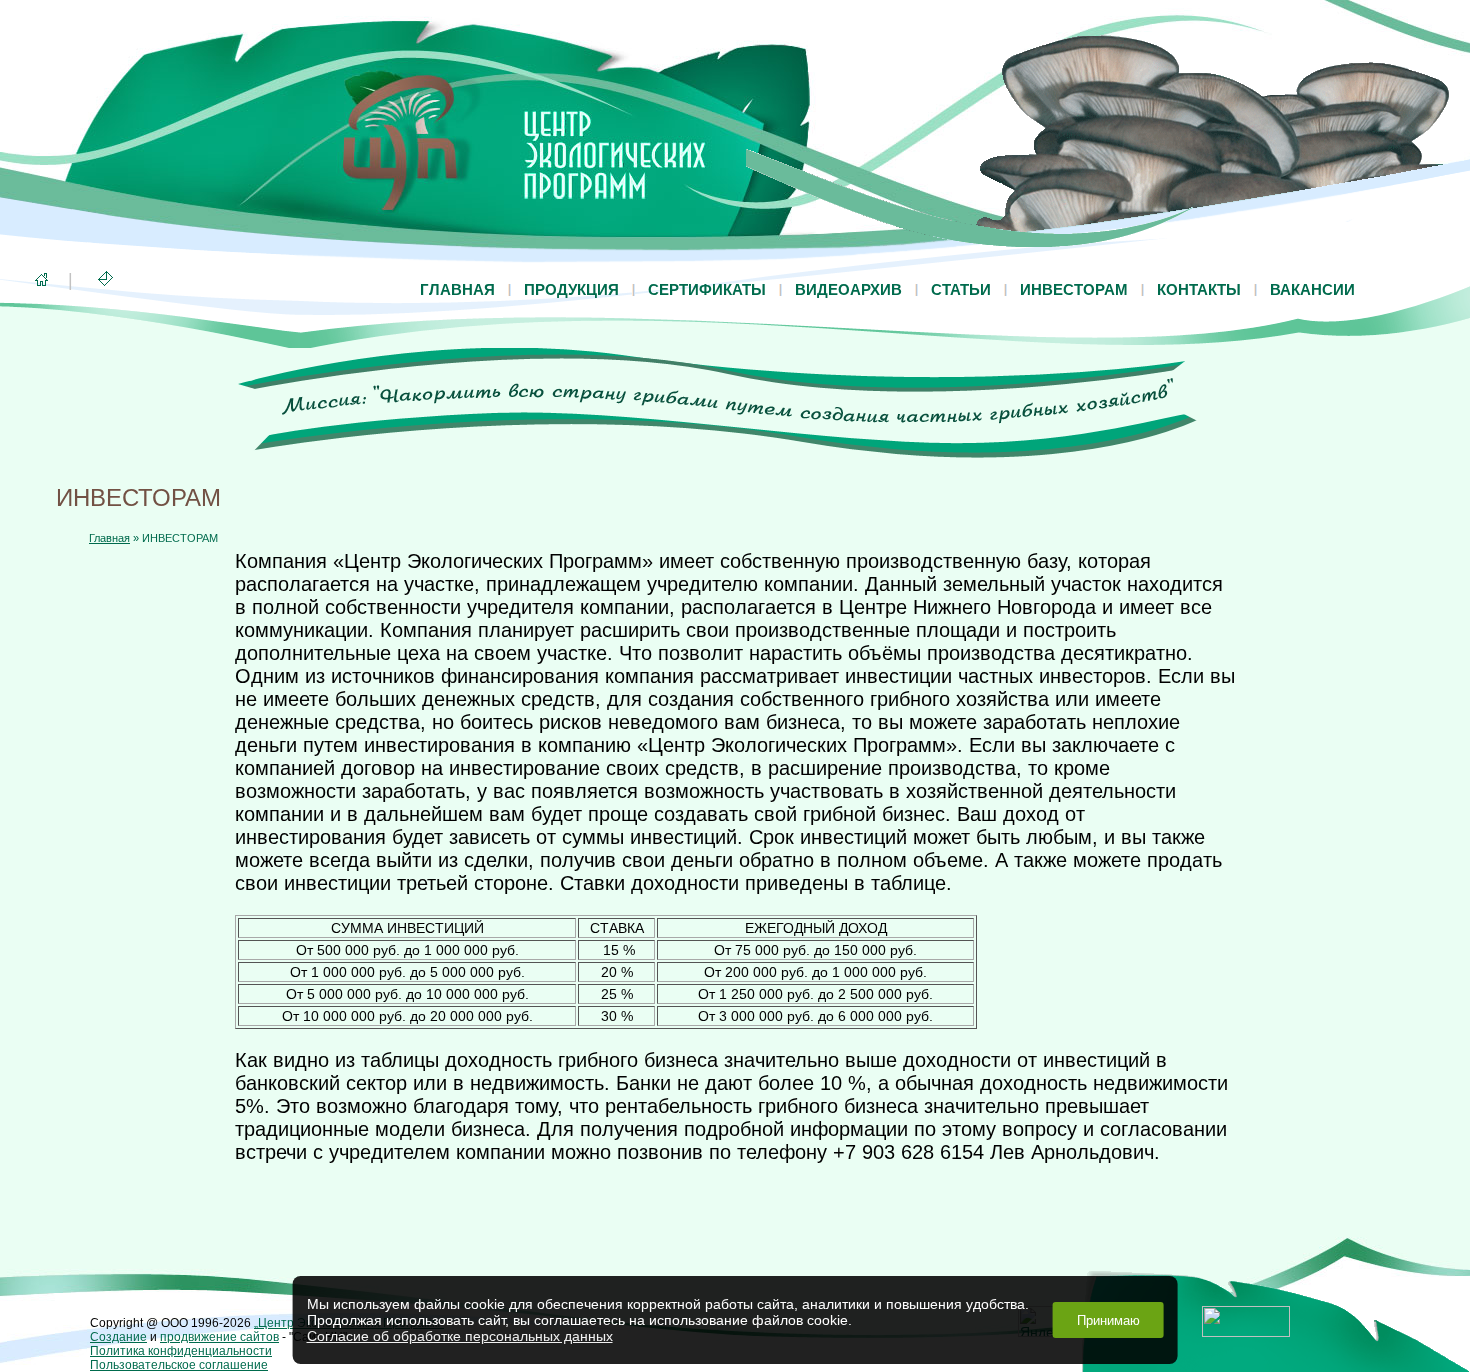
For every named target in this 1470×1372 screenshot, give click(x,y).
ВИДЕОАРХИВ (848, 289)
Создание (118, 1337)
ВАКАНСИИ (1312, 289)
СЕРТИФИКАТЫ (707, 289)
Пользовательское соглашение (179, 1365)
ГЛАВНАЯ (457, 289)
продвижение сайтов (219, 1337)
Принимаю (1108, 1320)
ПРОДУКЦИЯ (571, 289)
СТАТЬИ (961, 289)
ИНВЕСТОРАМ (1074, 289)
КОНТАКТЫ (1199, 289)
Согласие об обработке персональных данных (460, 1336)
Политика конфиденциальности (181, 1351)
